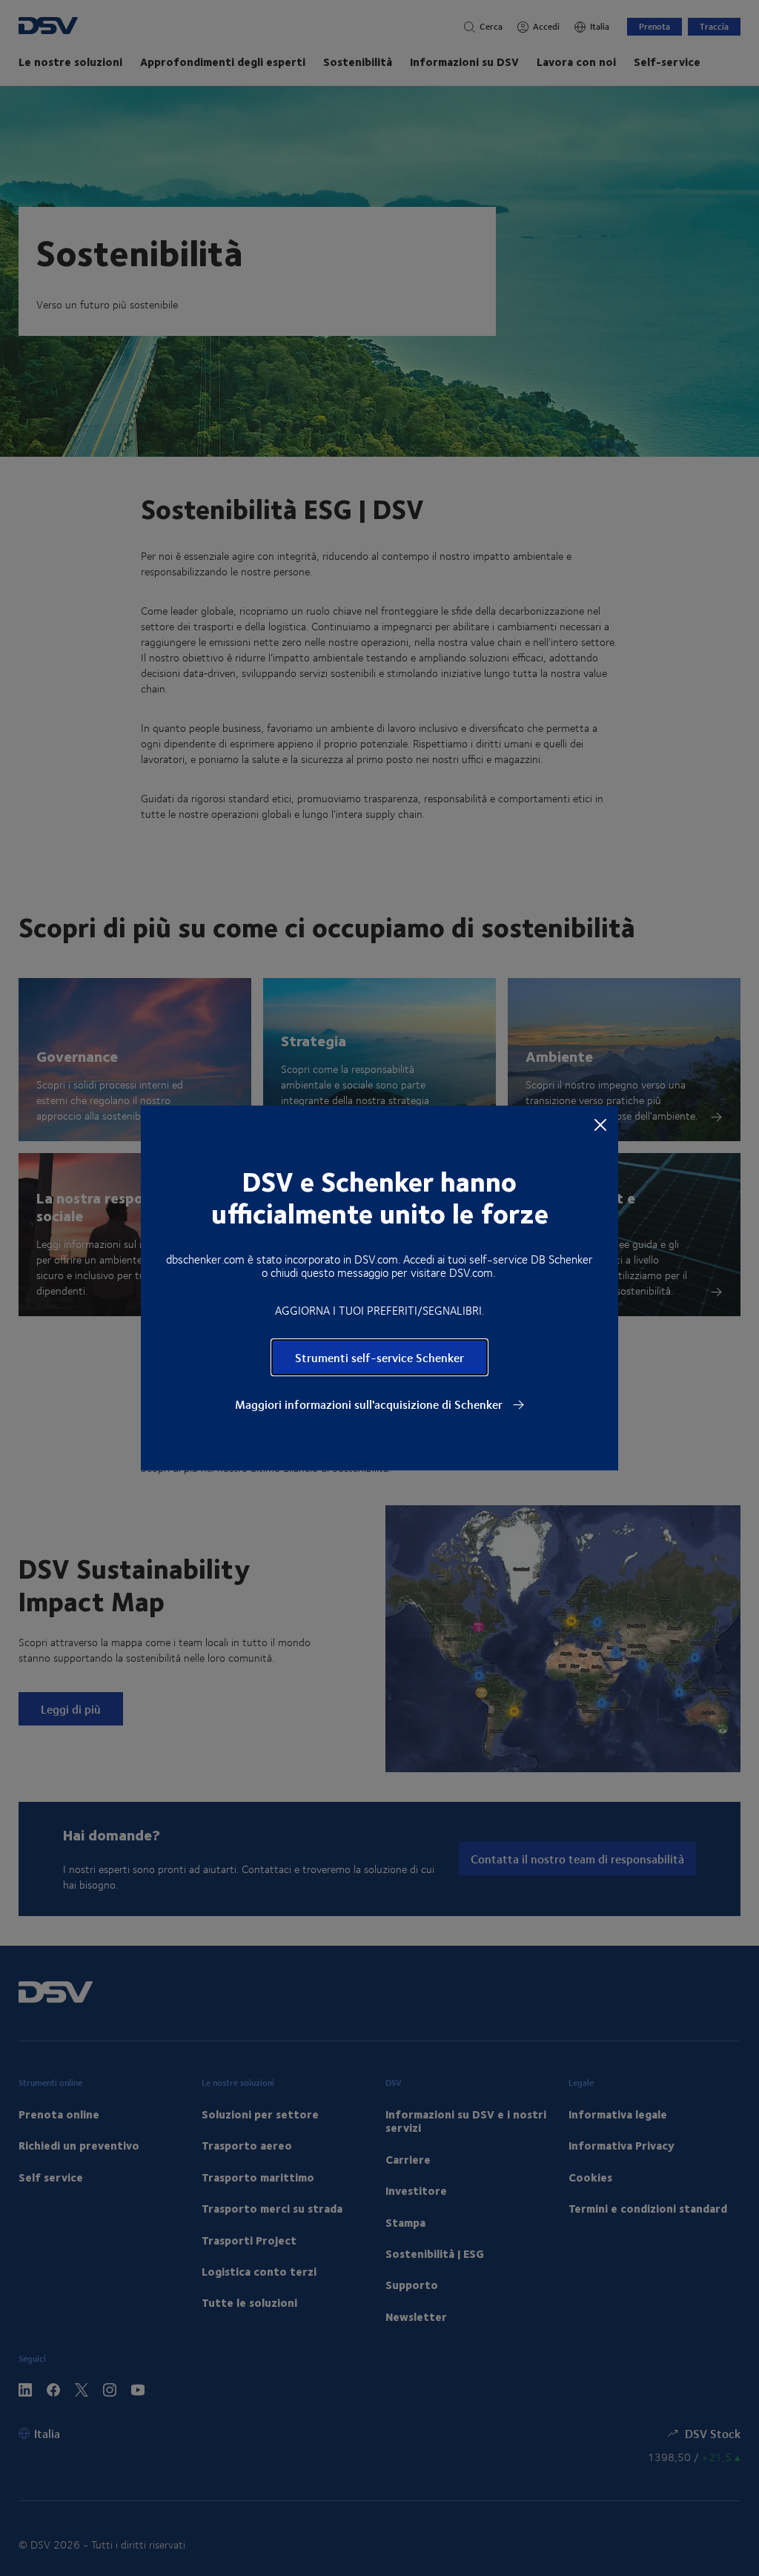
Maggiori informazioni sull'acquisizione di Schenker (370, 1404)
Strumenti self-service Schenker (379, 1357)
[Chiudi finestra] (600, 1124)
